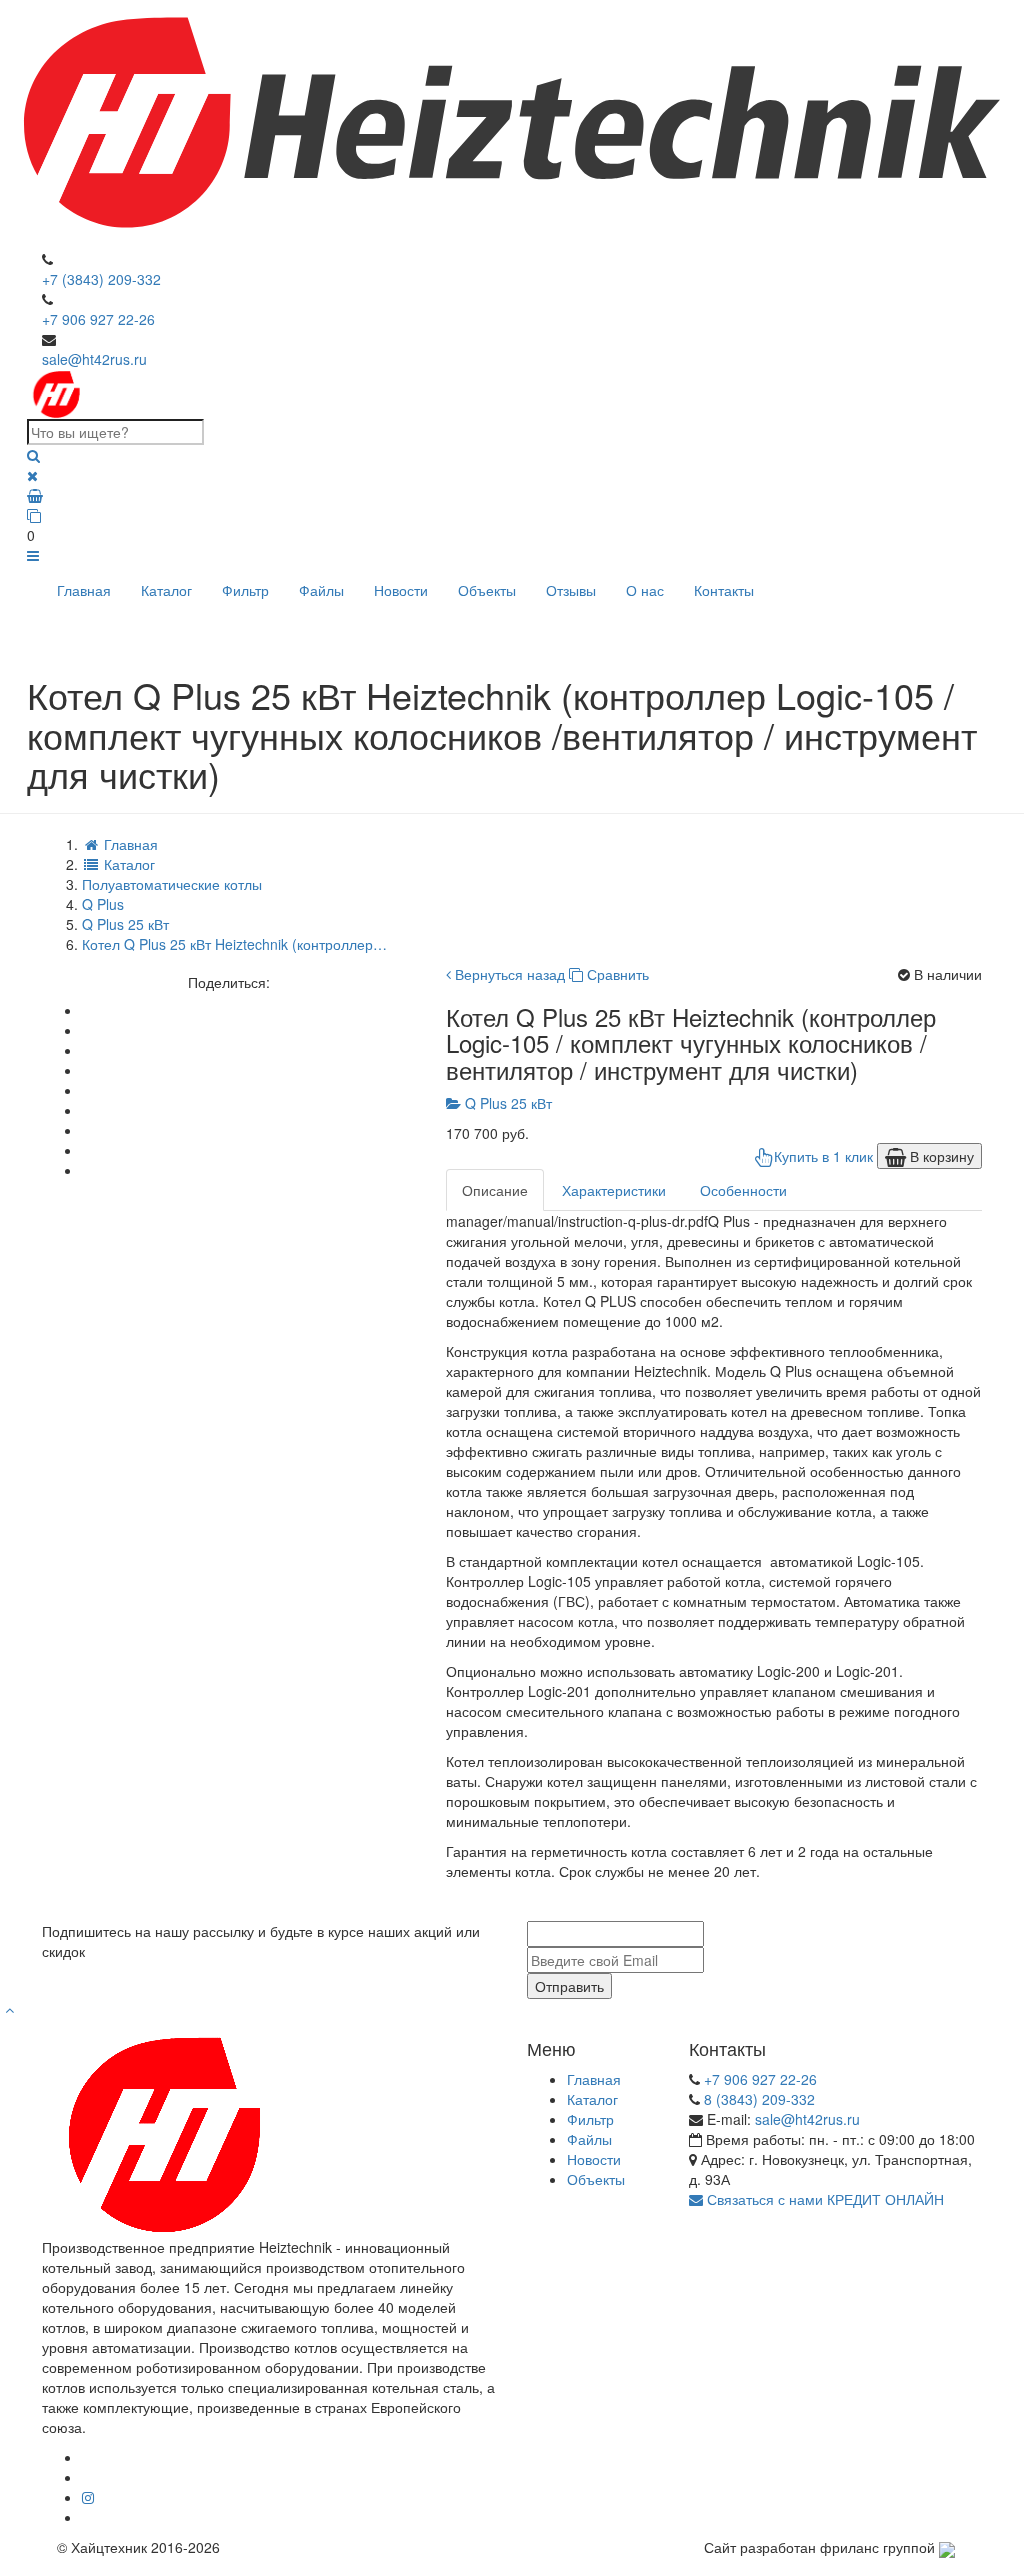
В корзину (940, 1156)
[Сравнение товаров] (512, 515)
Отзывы (571, 590)
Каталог (166, 590)
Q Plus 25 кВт (506, 1103)
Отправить (569, 1986)
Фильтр (245, 590)
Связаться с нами (763, 2199)
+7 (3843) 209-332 (101, 279)
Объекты (487, 590)
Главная (84, 590)
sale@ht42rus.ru (94, 359)
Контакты (724, 590)
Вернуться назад (508, 974)
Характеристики (614, 1190)
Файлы (321, 590)
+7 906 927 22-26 (98, 319)
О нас (645, 590)
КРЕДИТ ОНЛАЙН (885, 2199)
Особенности (743, 1190)
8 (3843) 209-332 (759, 2099)
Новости (401, 590)
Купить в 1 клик (823, 1156)
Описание (495, 1190)
